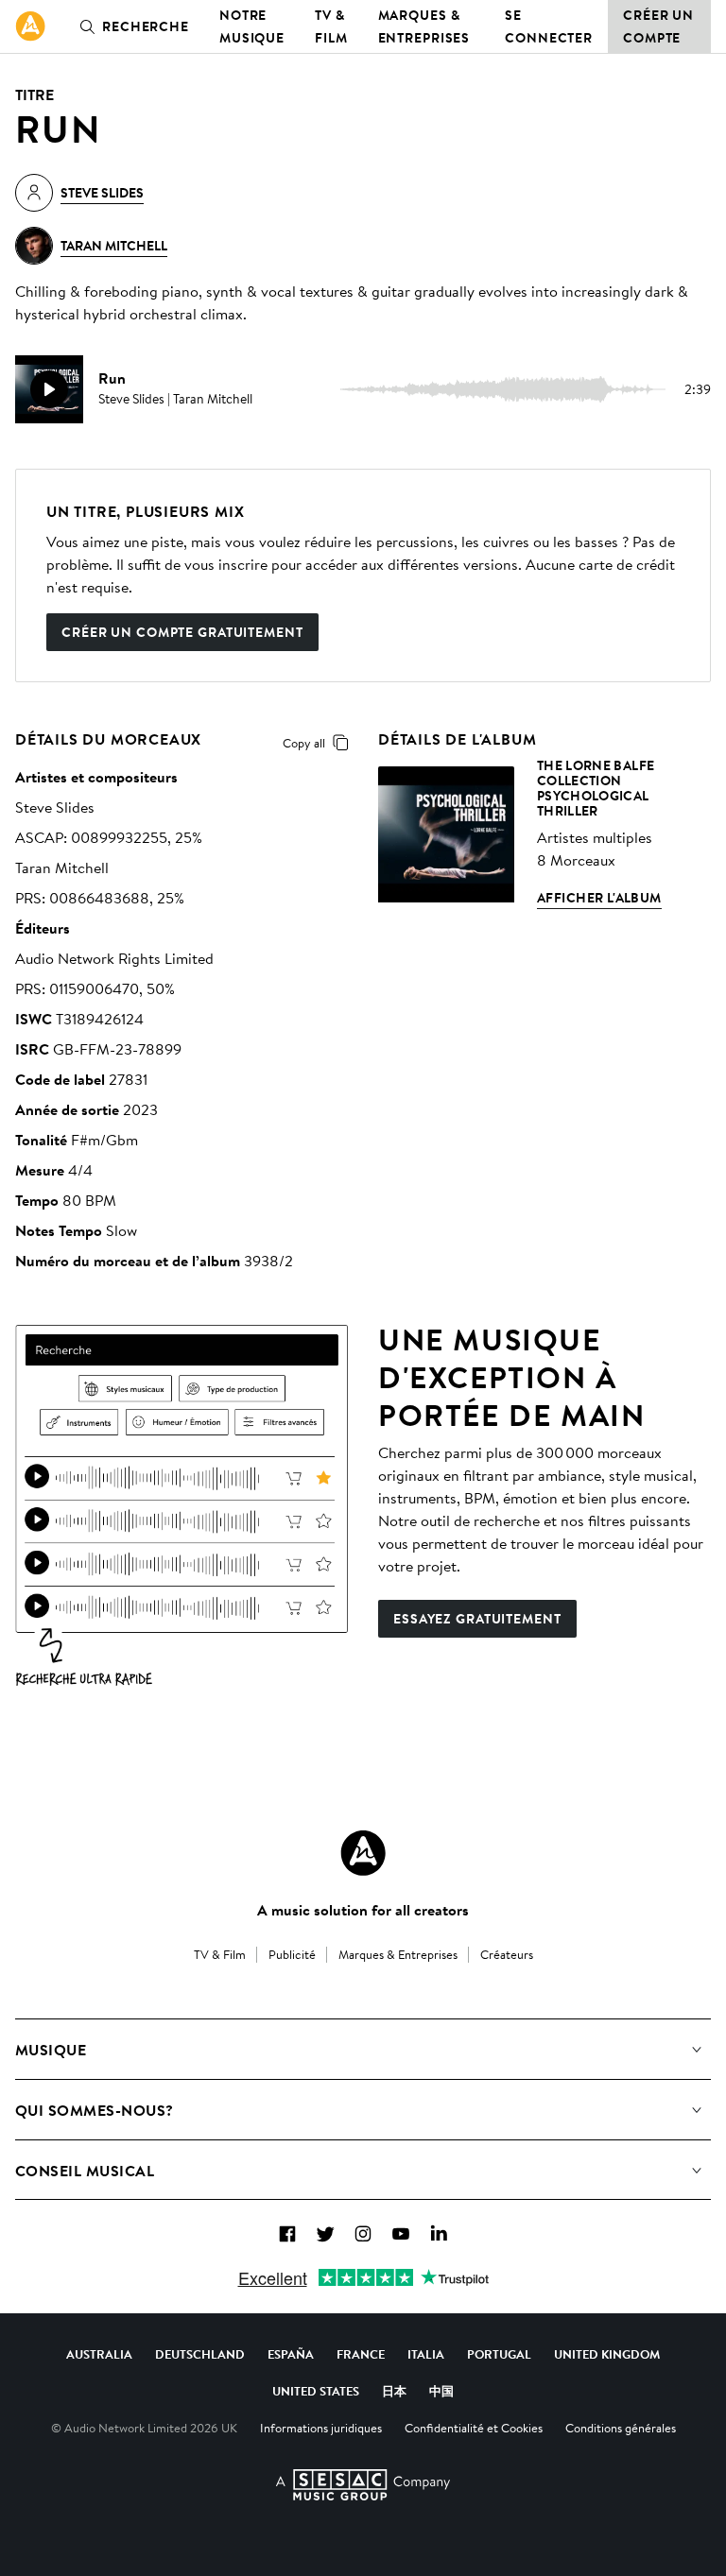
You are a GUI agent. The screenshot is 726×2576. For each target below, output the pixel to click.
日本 (394, 2391)
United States (316, 2391)
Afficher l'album (599, 898)
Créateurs (507, 1954)
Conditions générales (621, 2428)
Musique (51, 2050)
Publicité (292, 1954)
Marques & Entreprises (424, 26)
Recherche (146, 26)
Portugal (499, 2354)
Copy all (304, 743)
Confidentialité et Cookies (474, 2428)
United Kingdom (607, 2354)
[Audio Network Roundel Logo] (363, 1853)
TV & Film (331, 26)
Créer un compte (658, 26)
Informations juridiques (321, 2428)
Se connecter (549, 26)
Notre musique (252, 26)
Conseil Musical (85, 2171)
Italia (426, 2354)
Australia (99, 2354)
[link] (30, 26)
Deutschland (200, 2354)
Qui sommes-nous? (95, 2110)
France (361, 2354)
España (291, 2354)
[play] (49, 389)
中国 (441, 2391)
